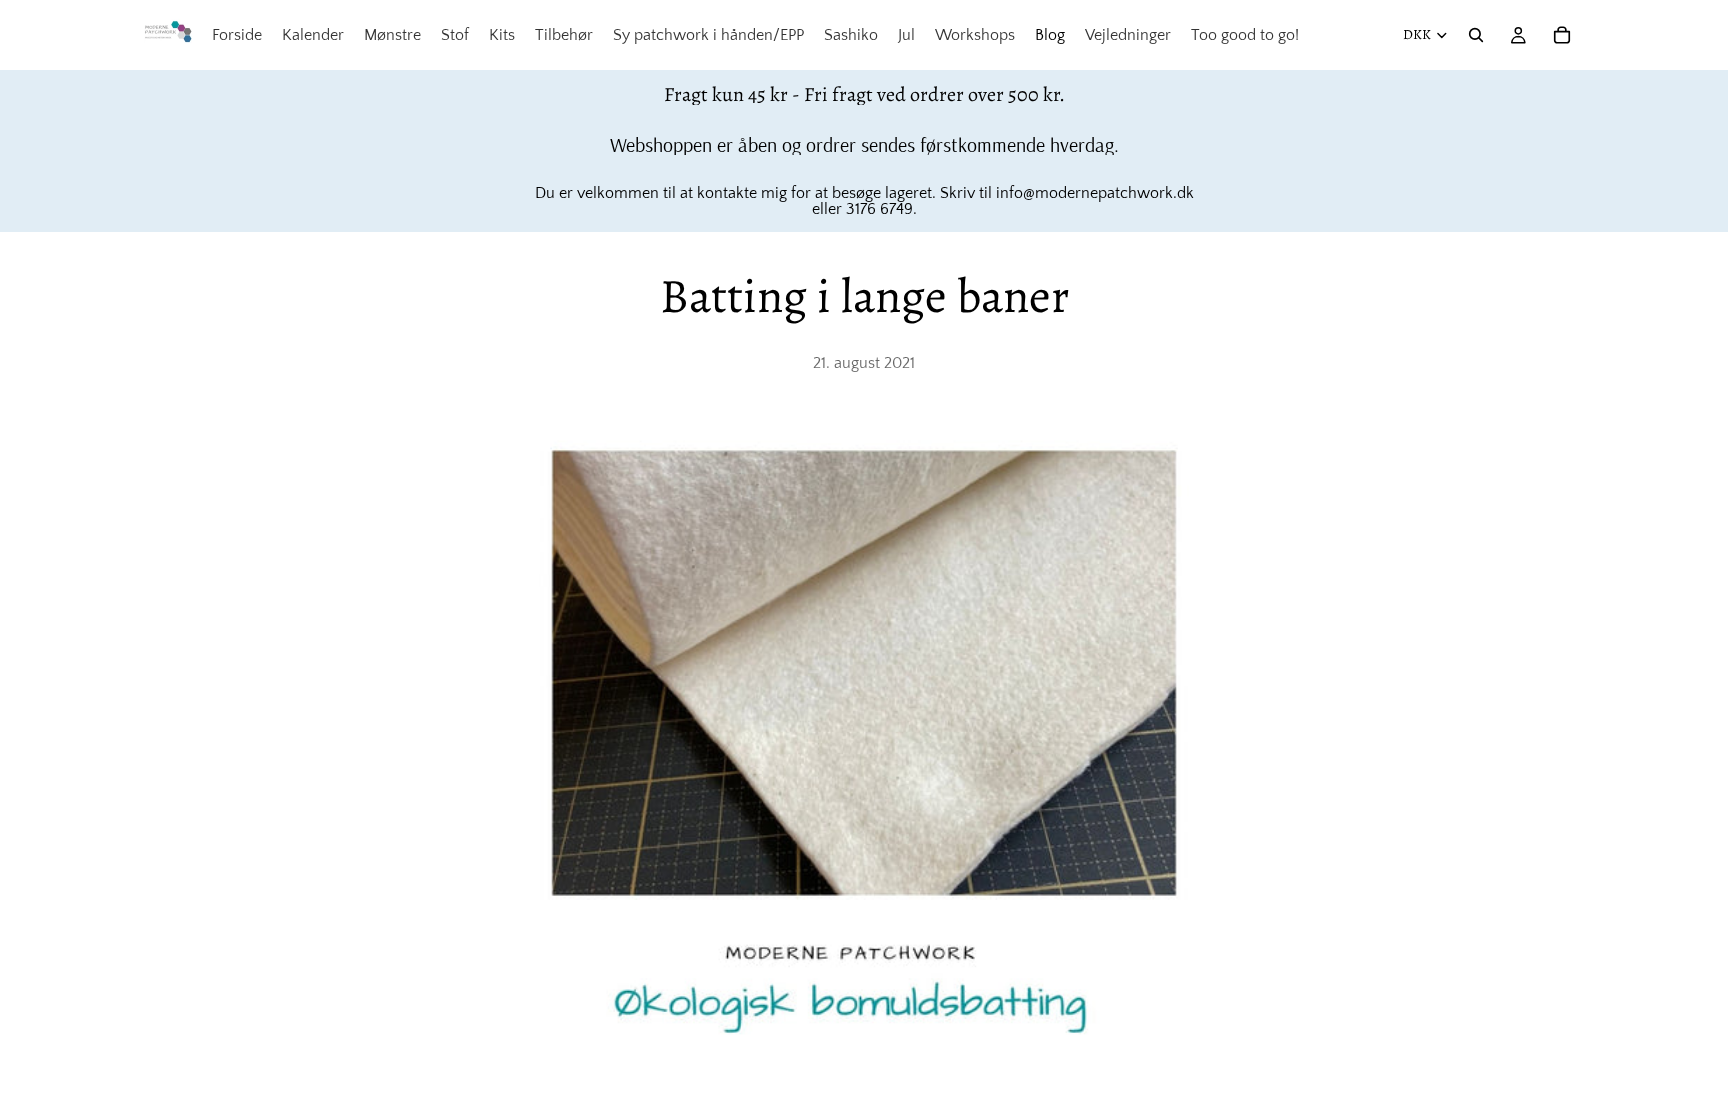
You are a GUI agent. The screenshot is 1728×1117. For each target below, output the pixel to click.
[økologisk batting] (864, 743)
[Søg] (1476, 35)
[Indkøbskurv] (1562, 35)
